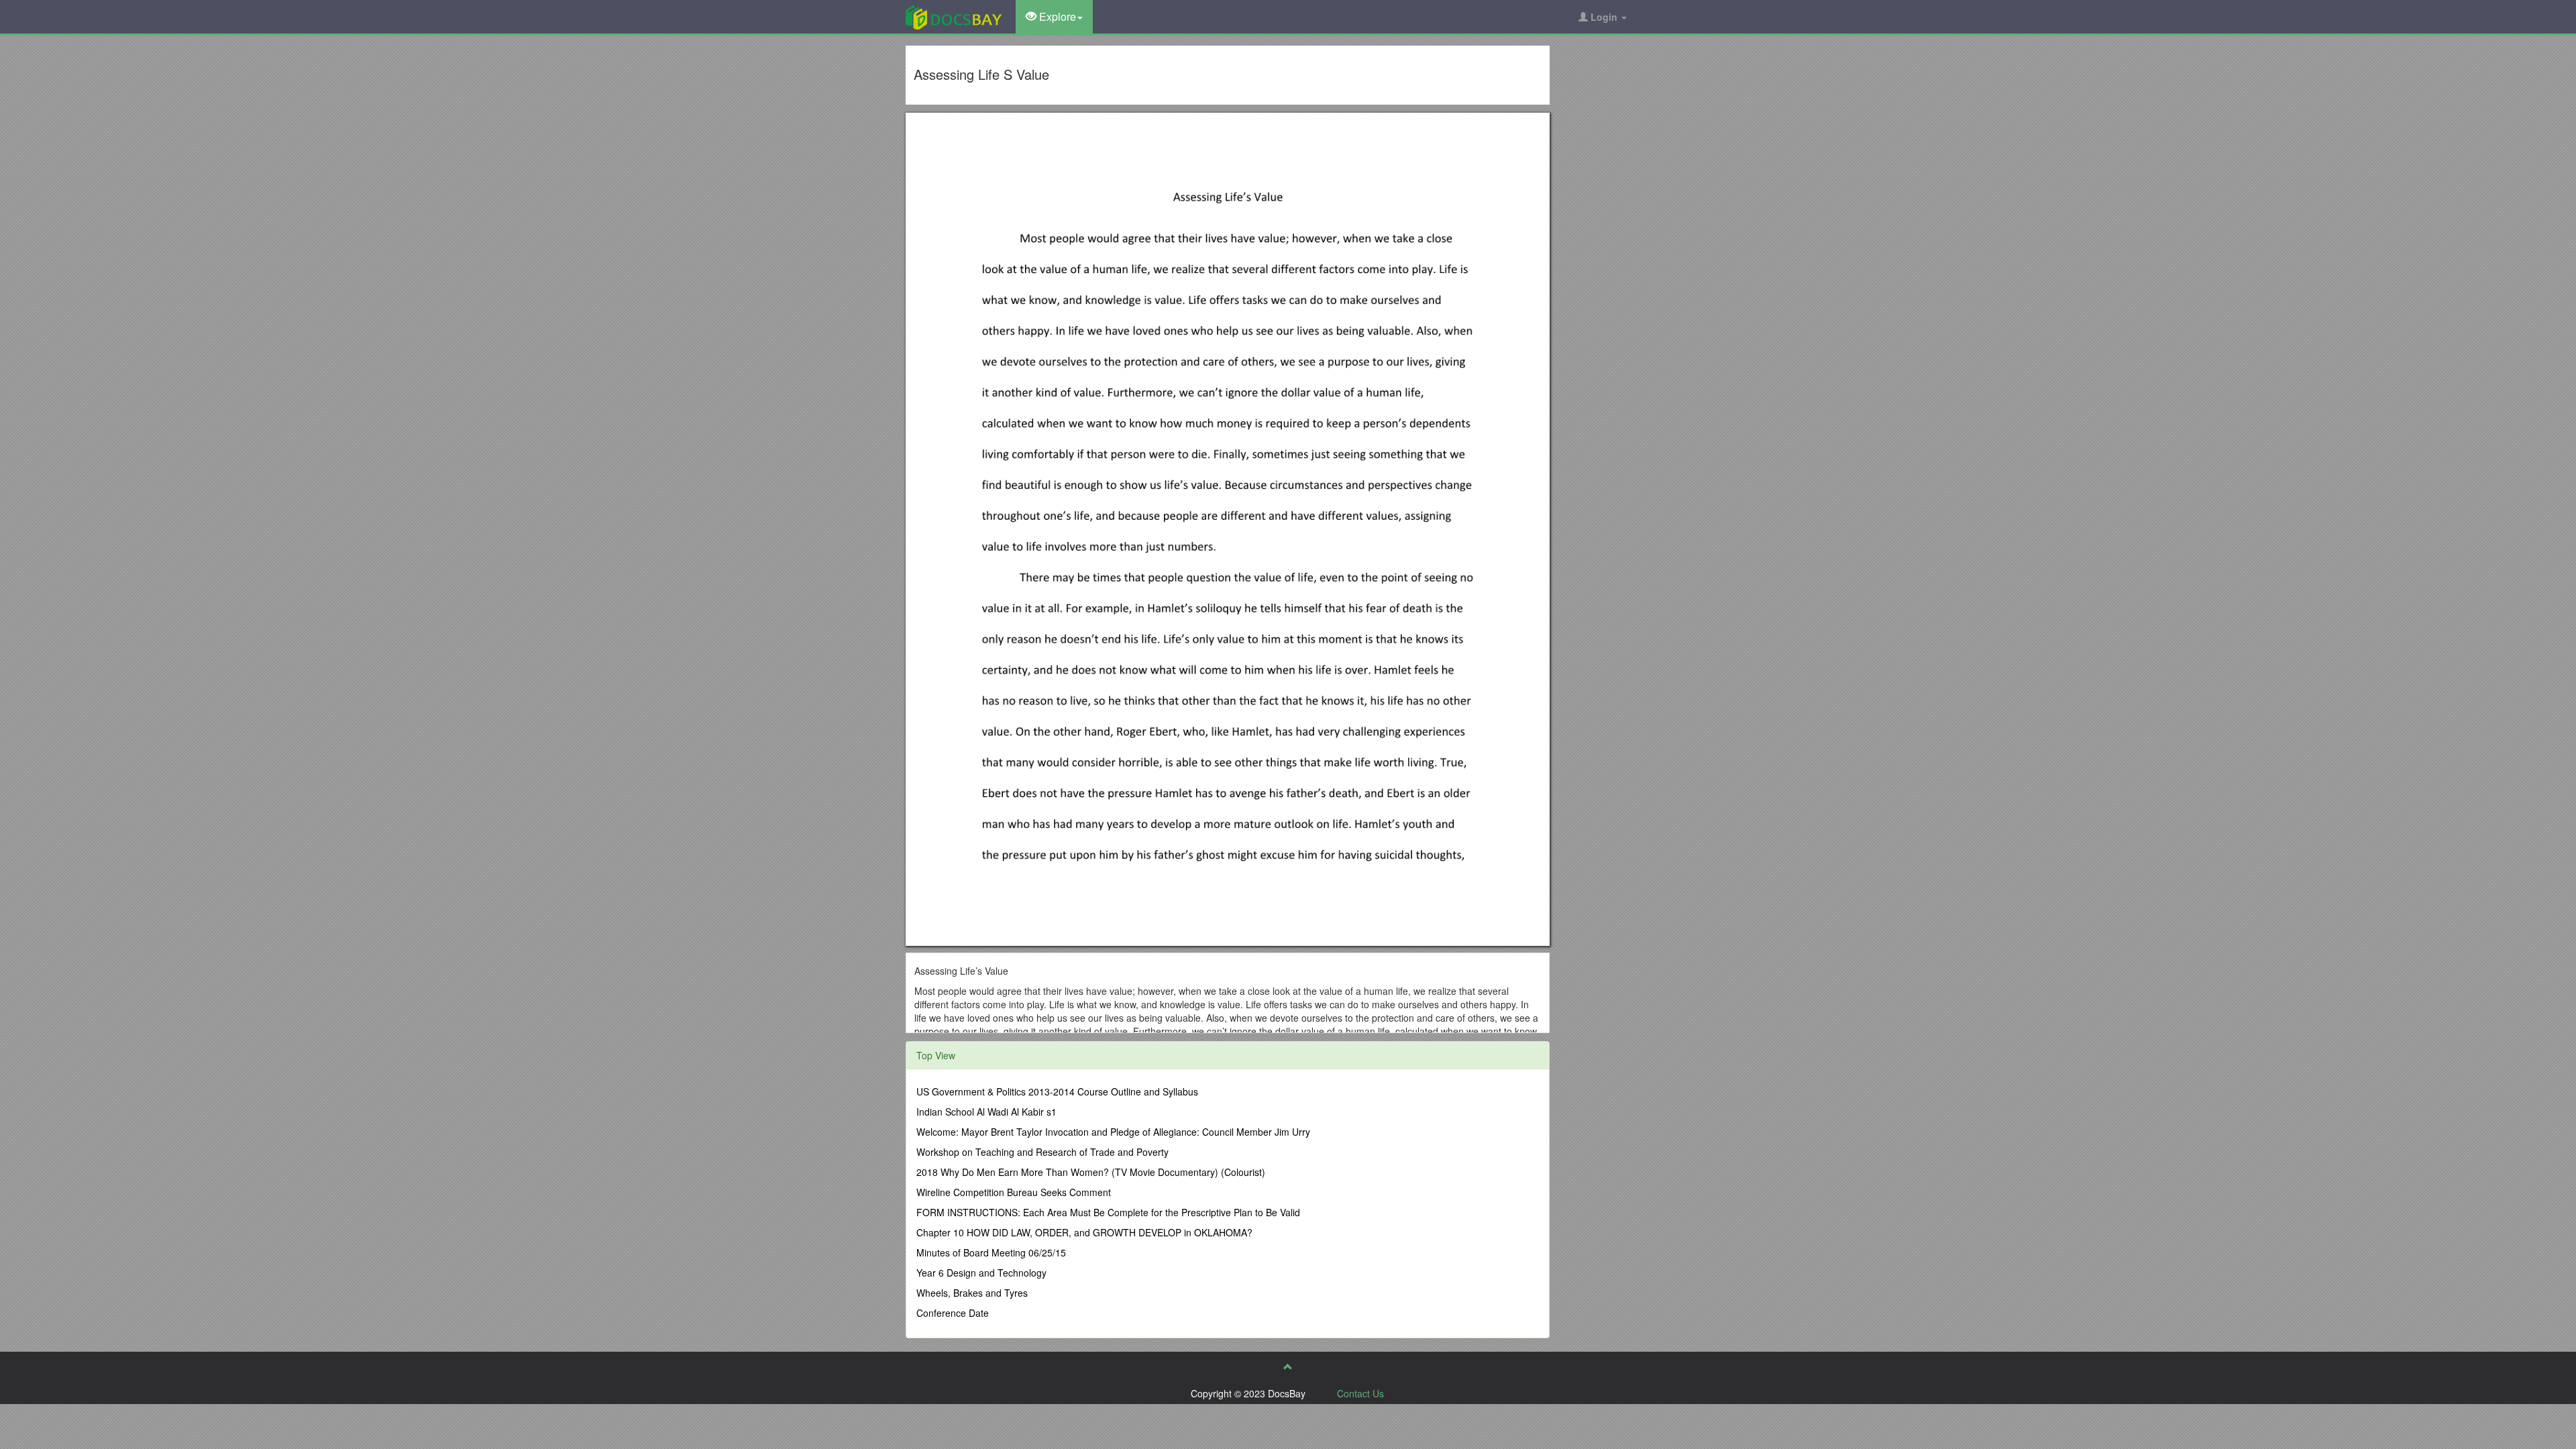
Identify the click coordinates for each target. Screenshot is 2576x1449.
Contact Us (1360, 1393)
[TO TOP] (1288, 1366)
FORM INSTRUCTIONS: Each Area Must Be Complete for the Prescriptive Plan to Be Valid (1108, 1212)
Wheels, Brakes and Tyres (972, 1293)
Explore (1056, 16)
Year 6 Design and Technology (981, 1273)
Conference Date (953, 1313)
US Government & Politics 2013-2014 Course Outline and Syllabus (1057, 1091)
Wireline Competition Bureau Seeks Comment (1014, 1192)
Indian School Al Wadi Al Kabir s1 (986, 1112)
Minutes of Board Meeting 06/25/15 (991, 1252)
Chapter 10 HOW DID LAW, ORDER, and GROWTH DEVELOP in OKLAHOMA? (1084, 1232)
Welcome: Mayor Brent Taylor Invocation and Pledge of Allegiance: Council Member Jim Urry (1113, 1132)
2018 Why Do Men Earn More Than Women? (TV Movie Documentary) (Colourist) (1091, 1172)
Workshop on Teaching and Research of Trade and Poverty (1042, 1152)
